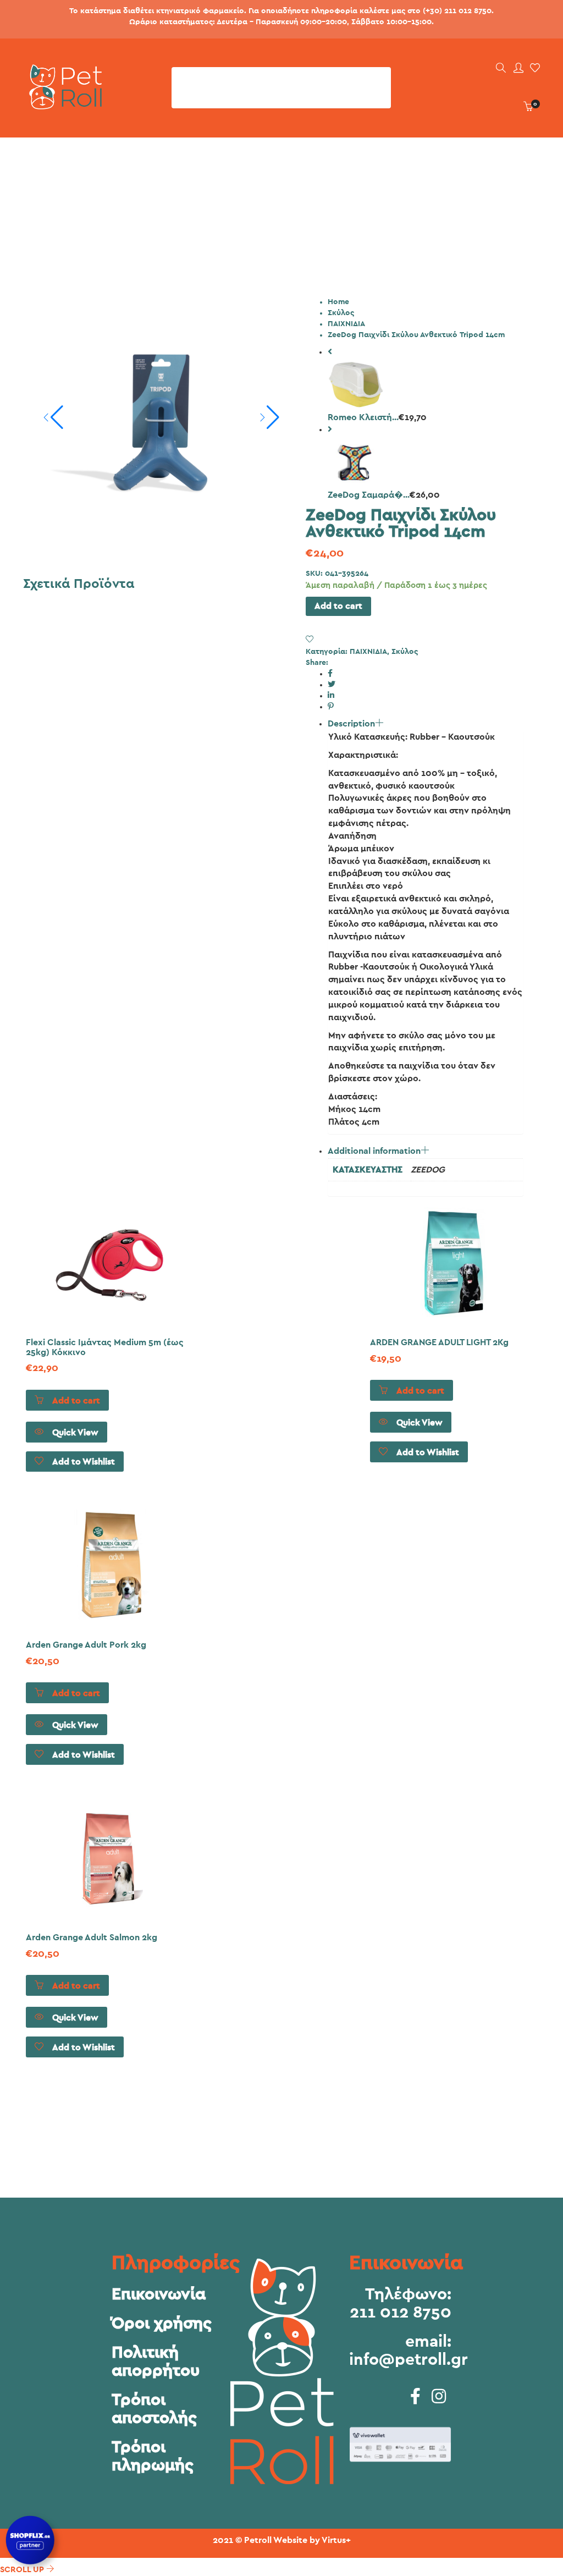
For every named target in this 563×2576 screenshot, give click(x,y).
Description (351, 724)
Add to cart (338, 606)
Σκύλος (341, 313)
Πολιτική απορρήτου (156, 2362)
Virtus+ (336, 2540)
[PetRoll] (62, 105)
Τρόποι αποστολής (154, 2409)
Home (338, 302)
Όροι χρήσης (162, 2324)
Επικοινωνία (159, 2294)
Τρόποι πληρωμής (153, 2456)
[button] (269, 417)
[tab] (426, 926)
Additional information (374, 1151)
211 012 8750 (401, 2313)
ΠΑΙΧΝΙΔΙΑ (346, 324)
